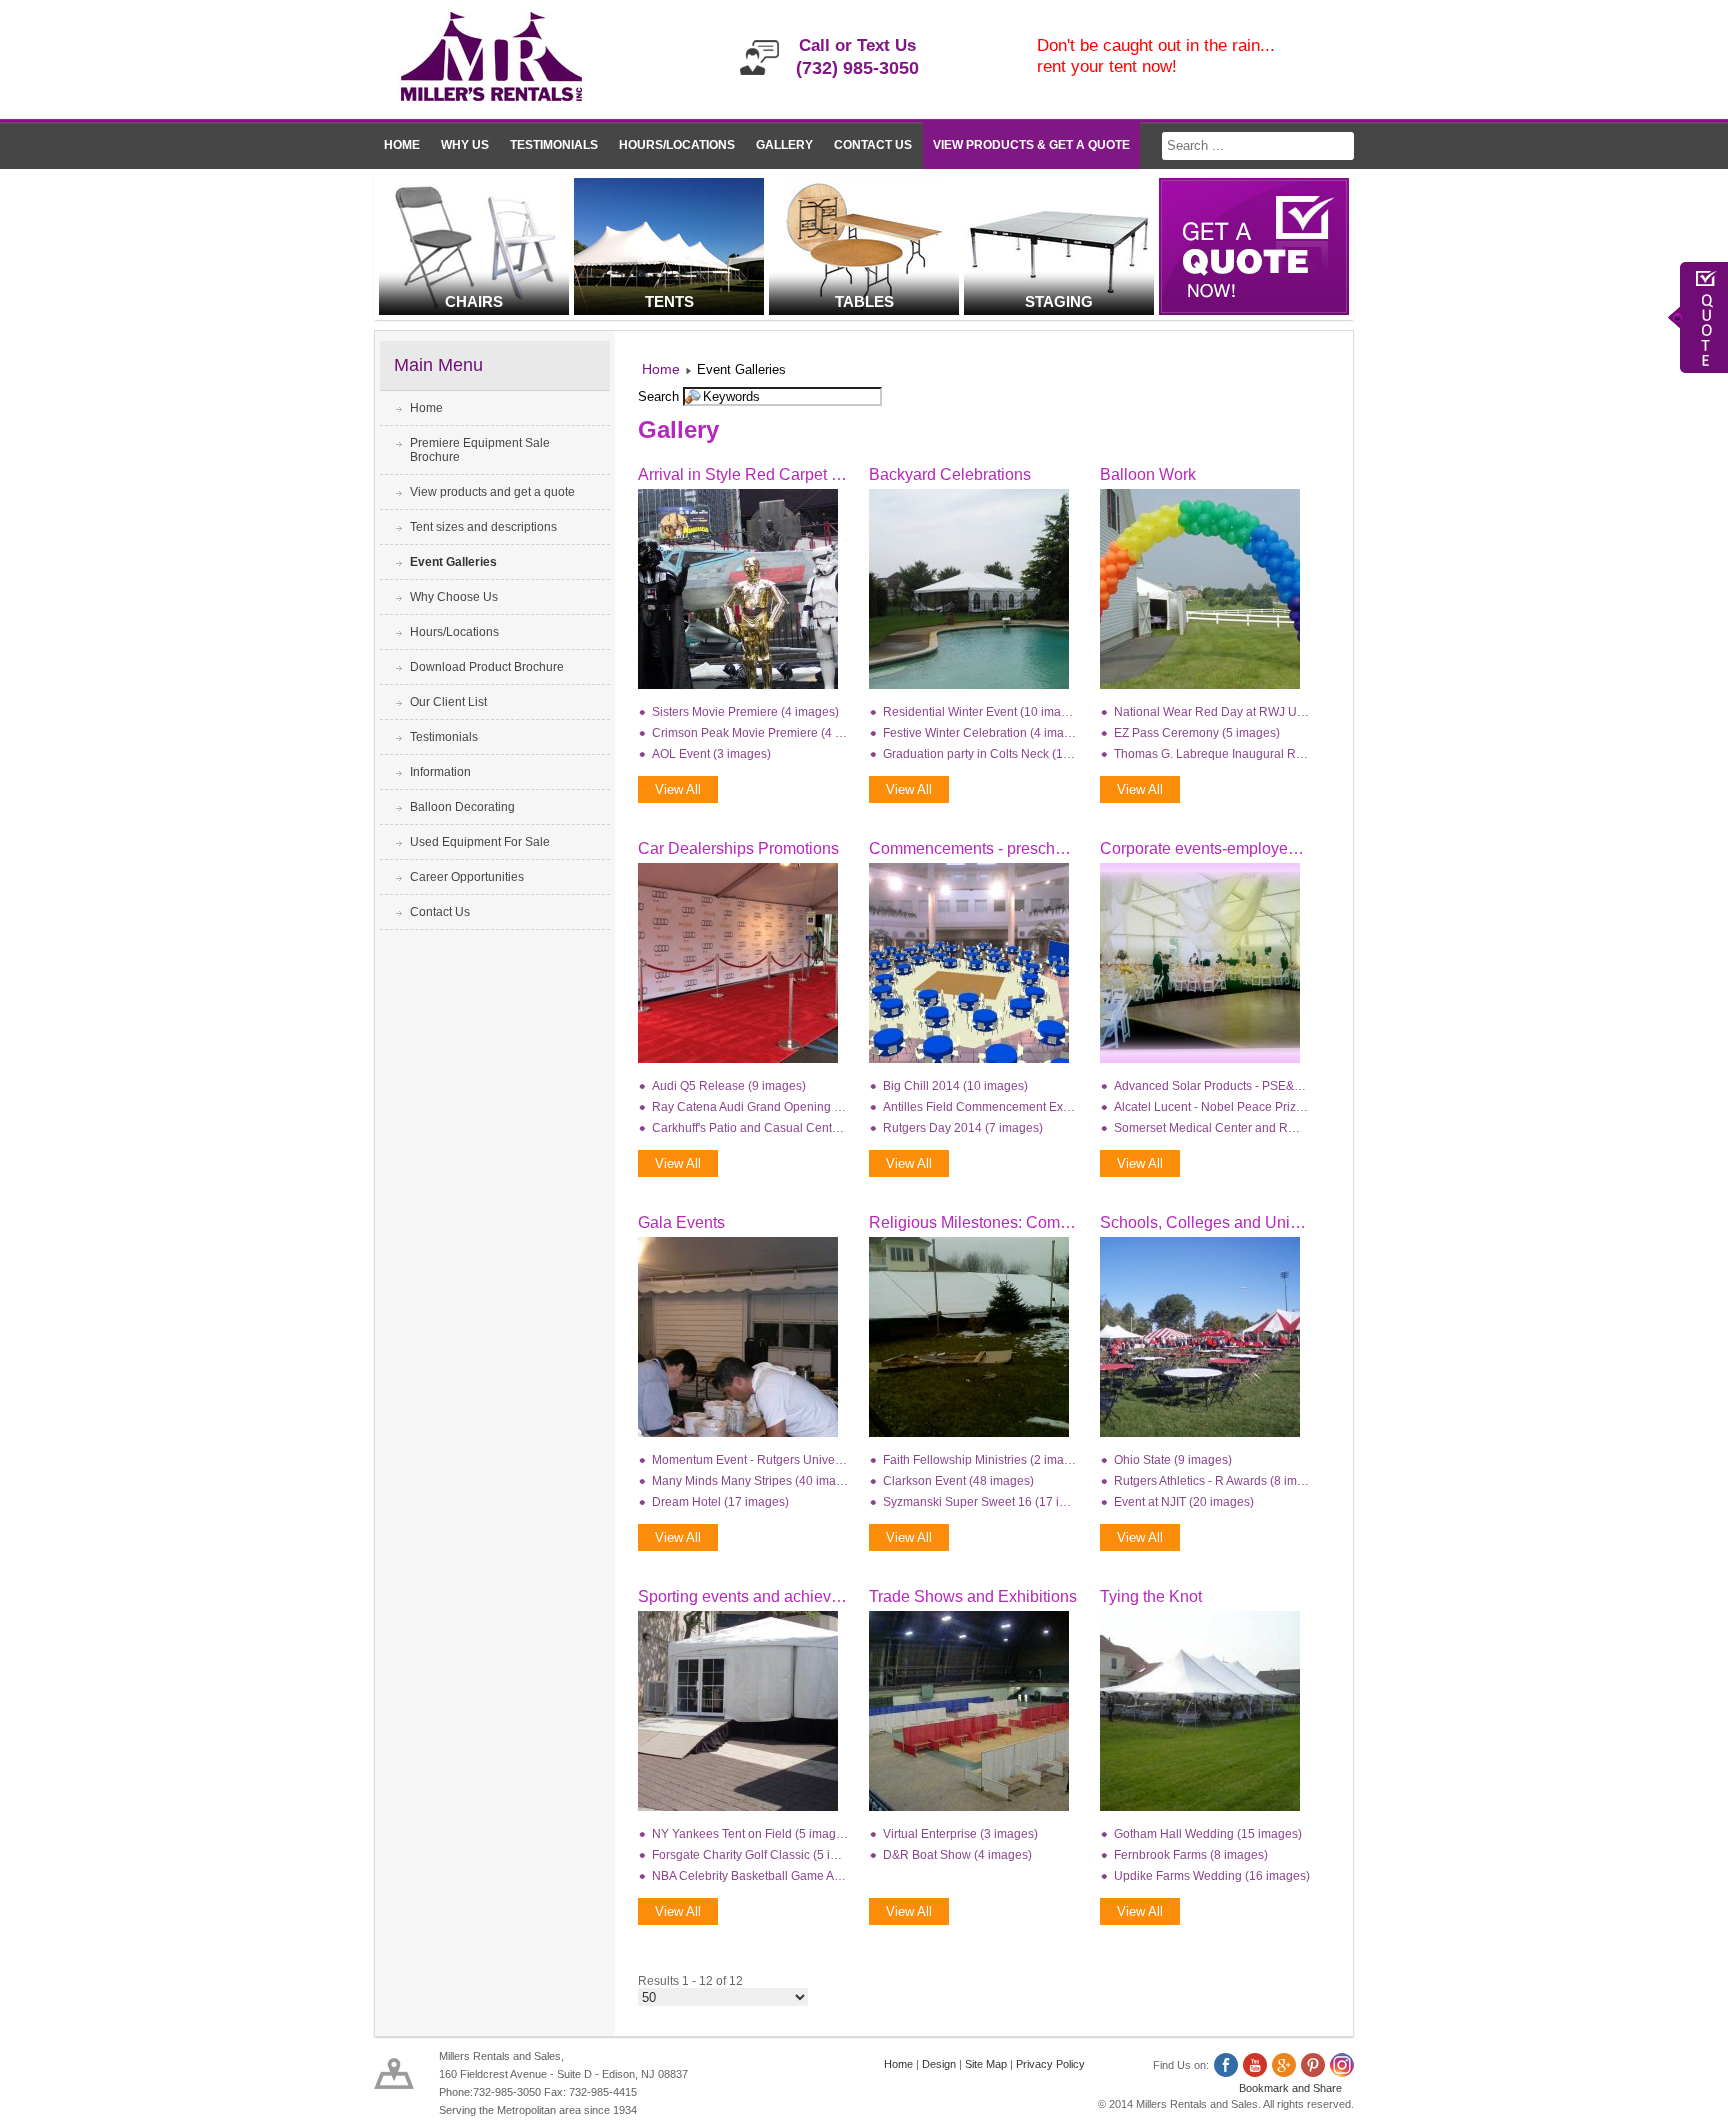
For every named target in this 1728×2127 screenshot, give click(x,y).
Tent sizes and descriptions (483, 527)
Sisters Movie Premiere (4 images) (745, 712)
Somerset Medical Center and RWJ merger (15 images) (1212, 1128)
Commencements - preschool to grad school (1025, 848)
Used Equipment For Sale (480, 842)
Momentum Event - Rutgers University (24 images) (750, 1460)
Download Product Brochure (487, 667)
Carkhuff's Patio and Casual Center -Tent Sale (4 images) (750, 1128)
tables (864, 301)
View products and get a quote (492, 492)
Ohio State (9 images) (1173, 1460)
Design (939, 2064)
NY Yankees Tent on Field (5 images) (750, 1834)
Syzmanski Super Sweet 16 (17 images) (981, 1502)
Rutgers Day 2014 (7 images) (963, 1128)
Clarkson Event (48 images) (958, 1481)
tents (669, 301)
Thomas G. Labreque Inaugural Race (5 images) (1212, 754)
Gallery (784, 145)
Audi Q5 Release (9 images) (729, 1086)
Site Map (986, 2064)
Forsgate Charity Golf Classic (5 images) (750, 1855)
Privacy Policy (1050, 2064)
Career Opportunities (467, 877)
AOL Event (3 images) (711, 754)
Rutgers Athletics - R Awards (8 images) (1212, 1481)
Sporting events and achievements (760, 1596)
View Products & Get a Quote (1031, 145)
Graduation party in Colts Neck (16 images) (981, 754)
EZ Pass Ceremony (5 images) (1197, 733)
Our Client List (448, 702)
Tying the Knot (1151, 1596)
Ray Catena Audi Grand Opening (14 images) (750, 1107)
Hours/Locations (677, 145)
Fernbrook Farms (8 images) (1191, 1855)
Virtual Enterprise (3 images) (960, 1834)
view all (678, 789)
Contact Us (873, 145)
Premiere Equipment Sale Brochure (480, 450)
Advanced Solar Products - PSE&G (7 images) (1212, 1086)
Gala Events (681, 1222)
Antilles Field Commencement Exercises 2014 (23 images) (981, 1107)
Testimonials (554, 145)
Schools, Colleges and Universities (1224, 1222)
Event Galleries (453, 562)
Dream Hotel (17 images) (720, 1502)
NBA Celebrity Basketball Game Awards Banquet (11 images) (750, 1876)
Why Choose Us (454, 597)
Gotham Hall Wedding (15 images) (1208, 1834)
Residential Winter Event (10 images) (981, 712)
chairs (474, 301)
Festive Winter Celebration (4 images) (981, 733)
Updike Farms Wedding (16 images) (1212, 1876)
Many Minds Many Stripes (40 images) (750, 1481)
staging (1059, 301)
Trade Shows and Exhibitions (973, 1596)
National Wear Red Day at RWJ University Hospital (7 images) (1212, 712)
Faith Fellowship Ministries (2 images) (981, 1460)
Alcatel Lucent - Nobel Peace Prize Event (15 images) (1212, 1107)
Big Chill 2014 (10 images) (955, 1086)
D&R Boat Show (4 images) (957, 1855)
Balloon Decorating (462, 807)
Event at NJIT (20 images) (1184, 1502)
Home (402, 145)
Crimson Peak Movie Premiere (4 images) (750, 733)
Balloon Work (1148, 474)
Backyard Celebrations (950, 474)
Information (440, 772)
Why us (465, 145)
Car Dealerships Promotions (738, 848)
